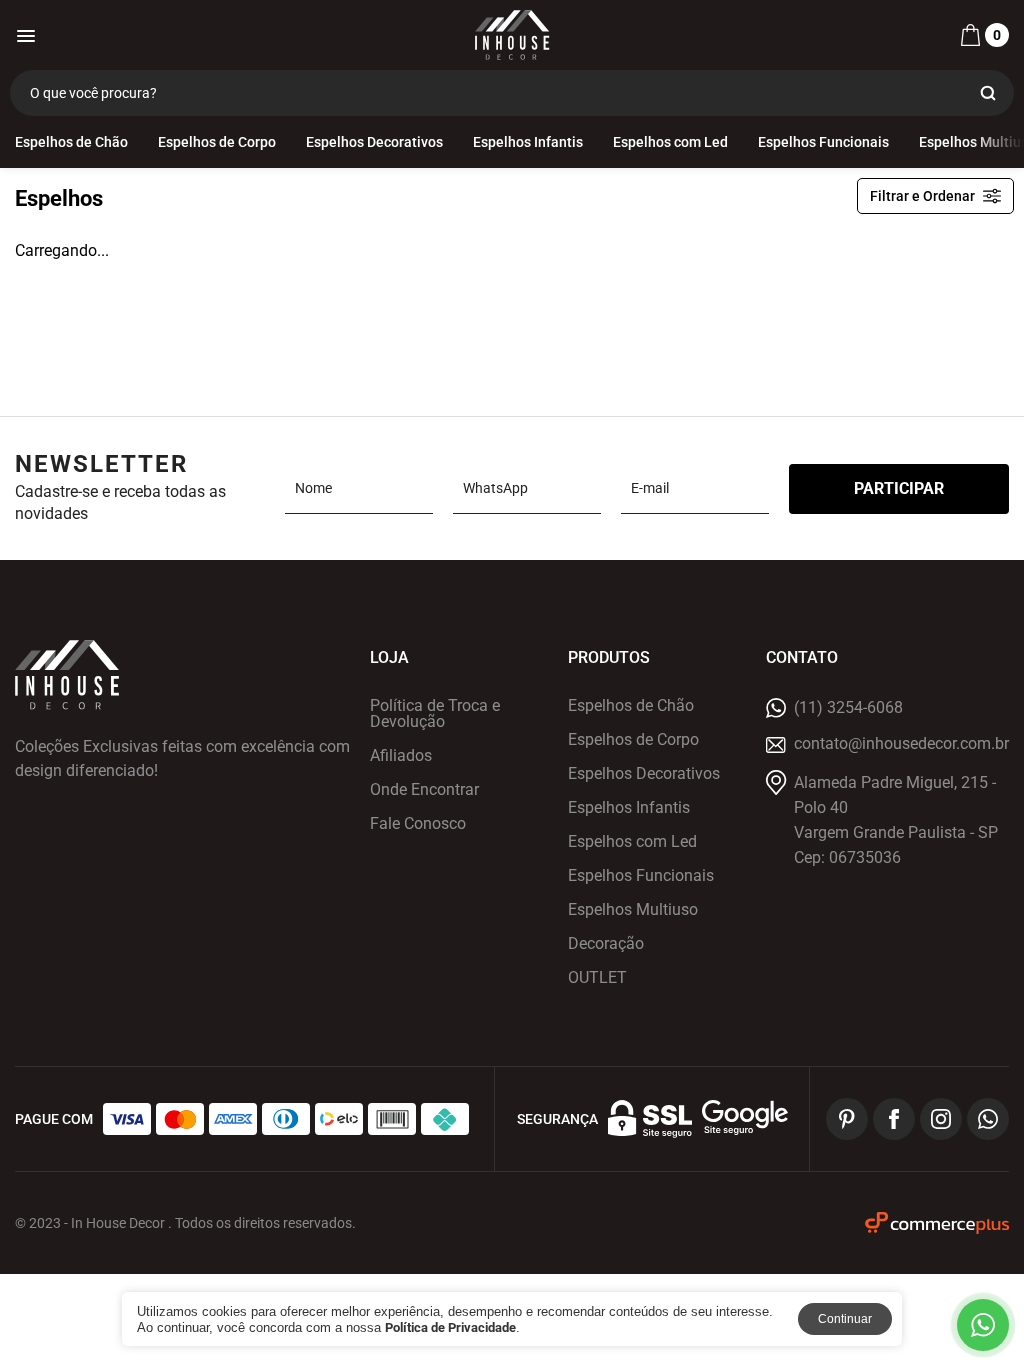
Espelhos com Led (670, 142)
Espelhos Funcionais (823, 142)
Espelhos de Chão (71, 142)
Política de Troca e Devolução (435, 714)
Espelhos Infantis (528, 142)
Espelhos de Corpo (217, 142)
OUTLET (597, 978)
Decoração (606, 944)
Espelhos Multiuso (633, 910)
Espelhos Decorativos (374, 142)
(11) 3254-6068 (848, 707)
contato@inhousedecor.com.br (901, 744)
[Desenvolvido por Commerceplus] (937, 1223)
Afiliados (401, 756)
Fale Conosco (418, 824)
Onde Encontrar (424, 790)
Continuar (845, 1319)
